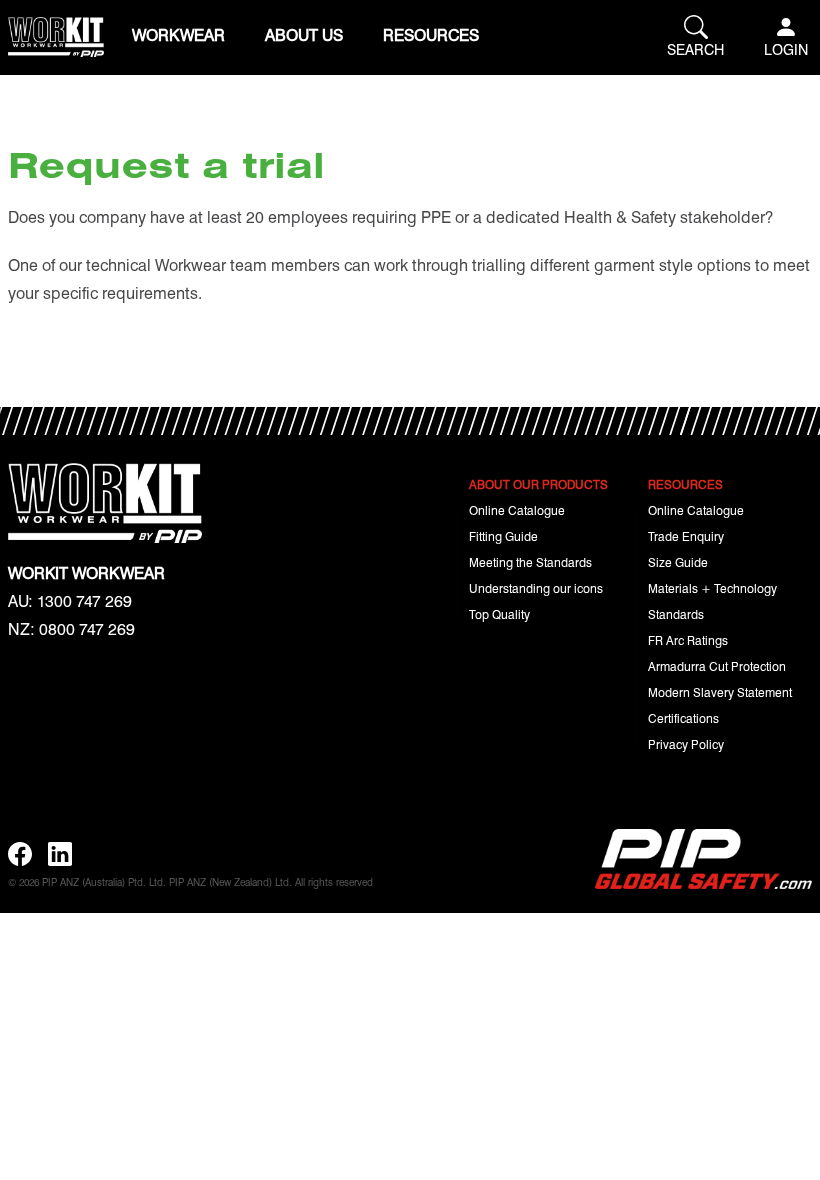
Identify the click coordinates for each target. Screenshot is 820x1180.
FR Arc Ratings (688, 640)
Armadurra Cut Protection (717, 666)
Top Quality (499, 614)
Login (786, 49)
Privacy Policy (686, 744)
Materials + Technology (712, 588)
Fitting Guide (503, 536)
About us (304, 34)
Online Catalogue (517, 510)
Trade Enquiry (686, 536)
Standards (676, 614)
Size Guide (678, 562)
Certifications (683, 718)
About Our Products (538, 484)
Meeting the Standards (530, 562)
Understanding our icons (536, 588)
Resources (431, 34)
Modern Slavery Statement (720, 692)
